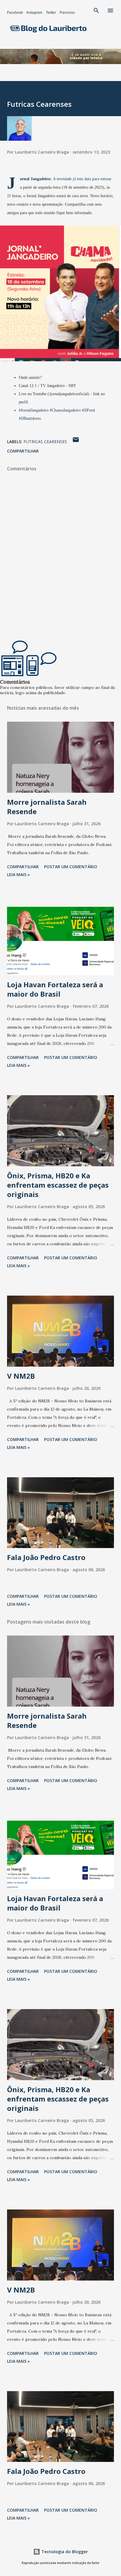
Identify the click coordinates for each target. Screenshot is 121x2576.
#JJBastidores (30, 418)
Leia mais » (19, 875)
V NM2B (21, 1376)
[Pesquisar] (96, 11)
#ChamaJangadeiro (65, 410)
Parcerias (67, 13)
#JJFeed (88, 410)
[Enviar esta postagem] (76, 442)
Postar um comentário (71, 867)
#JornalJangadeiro (34, 410)
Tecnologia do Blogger (64, 2552)
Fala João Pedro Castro (46, 1557)
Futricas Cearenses (45, 442)
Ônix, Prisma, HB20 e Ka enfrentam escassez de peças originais (58, 1185)
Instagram (34, 13)
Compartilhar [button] (23, 451)
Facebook (15, 13)
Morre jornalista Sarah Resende (47, 807)
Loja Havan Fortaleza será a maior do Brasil (55, 989)
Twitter (51, 13)
